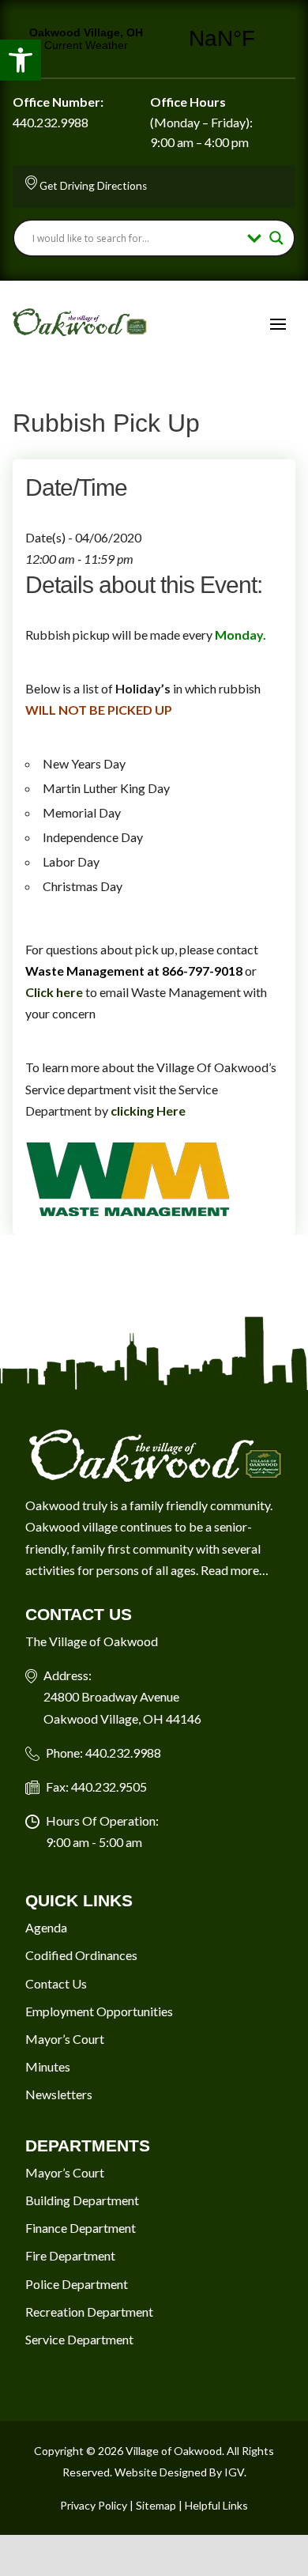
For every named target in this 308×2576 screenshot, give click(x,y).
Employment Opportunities (99, 2011)
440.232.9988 (51, 122)
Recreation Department (89, 2312)
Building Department (82, 2200)
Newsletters (59, 2094)
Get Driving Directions (93, 186)
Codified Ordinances (81, 1955)
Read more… (235, 1570)
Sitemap (156, 2505)
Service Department (79, 2339)
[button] (21, 60)
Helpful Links (216, 2505)
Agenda (46, 1927)
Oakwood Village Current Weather (154, 39)
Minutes (48, 2066)
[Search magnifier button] (276, 238)
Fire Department (70, 2255)
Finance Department (81, 2228)
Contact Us (56, 1983)
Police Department (77, 2284)
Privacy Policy (94, 2505)
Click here (54, 992)
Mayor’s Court (65, 2039)
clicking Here (148, 1110)
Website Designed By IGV (179, 2472)
